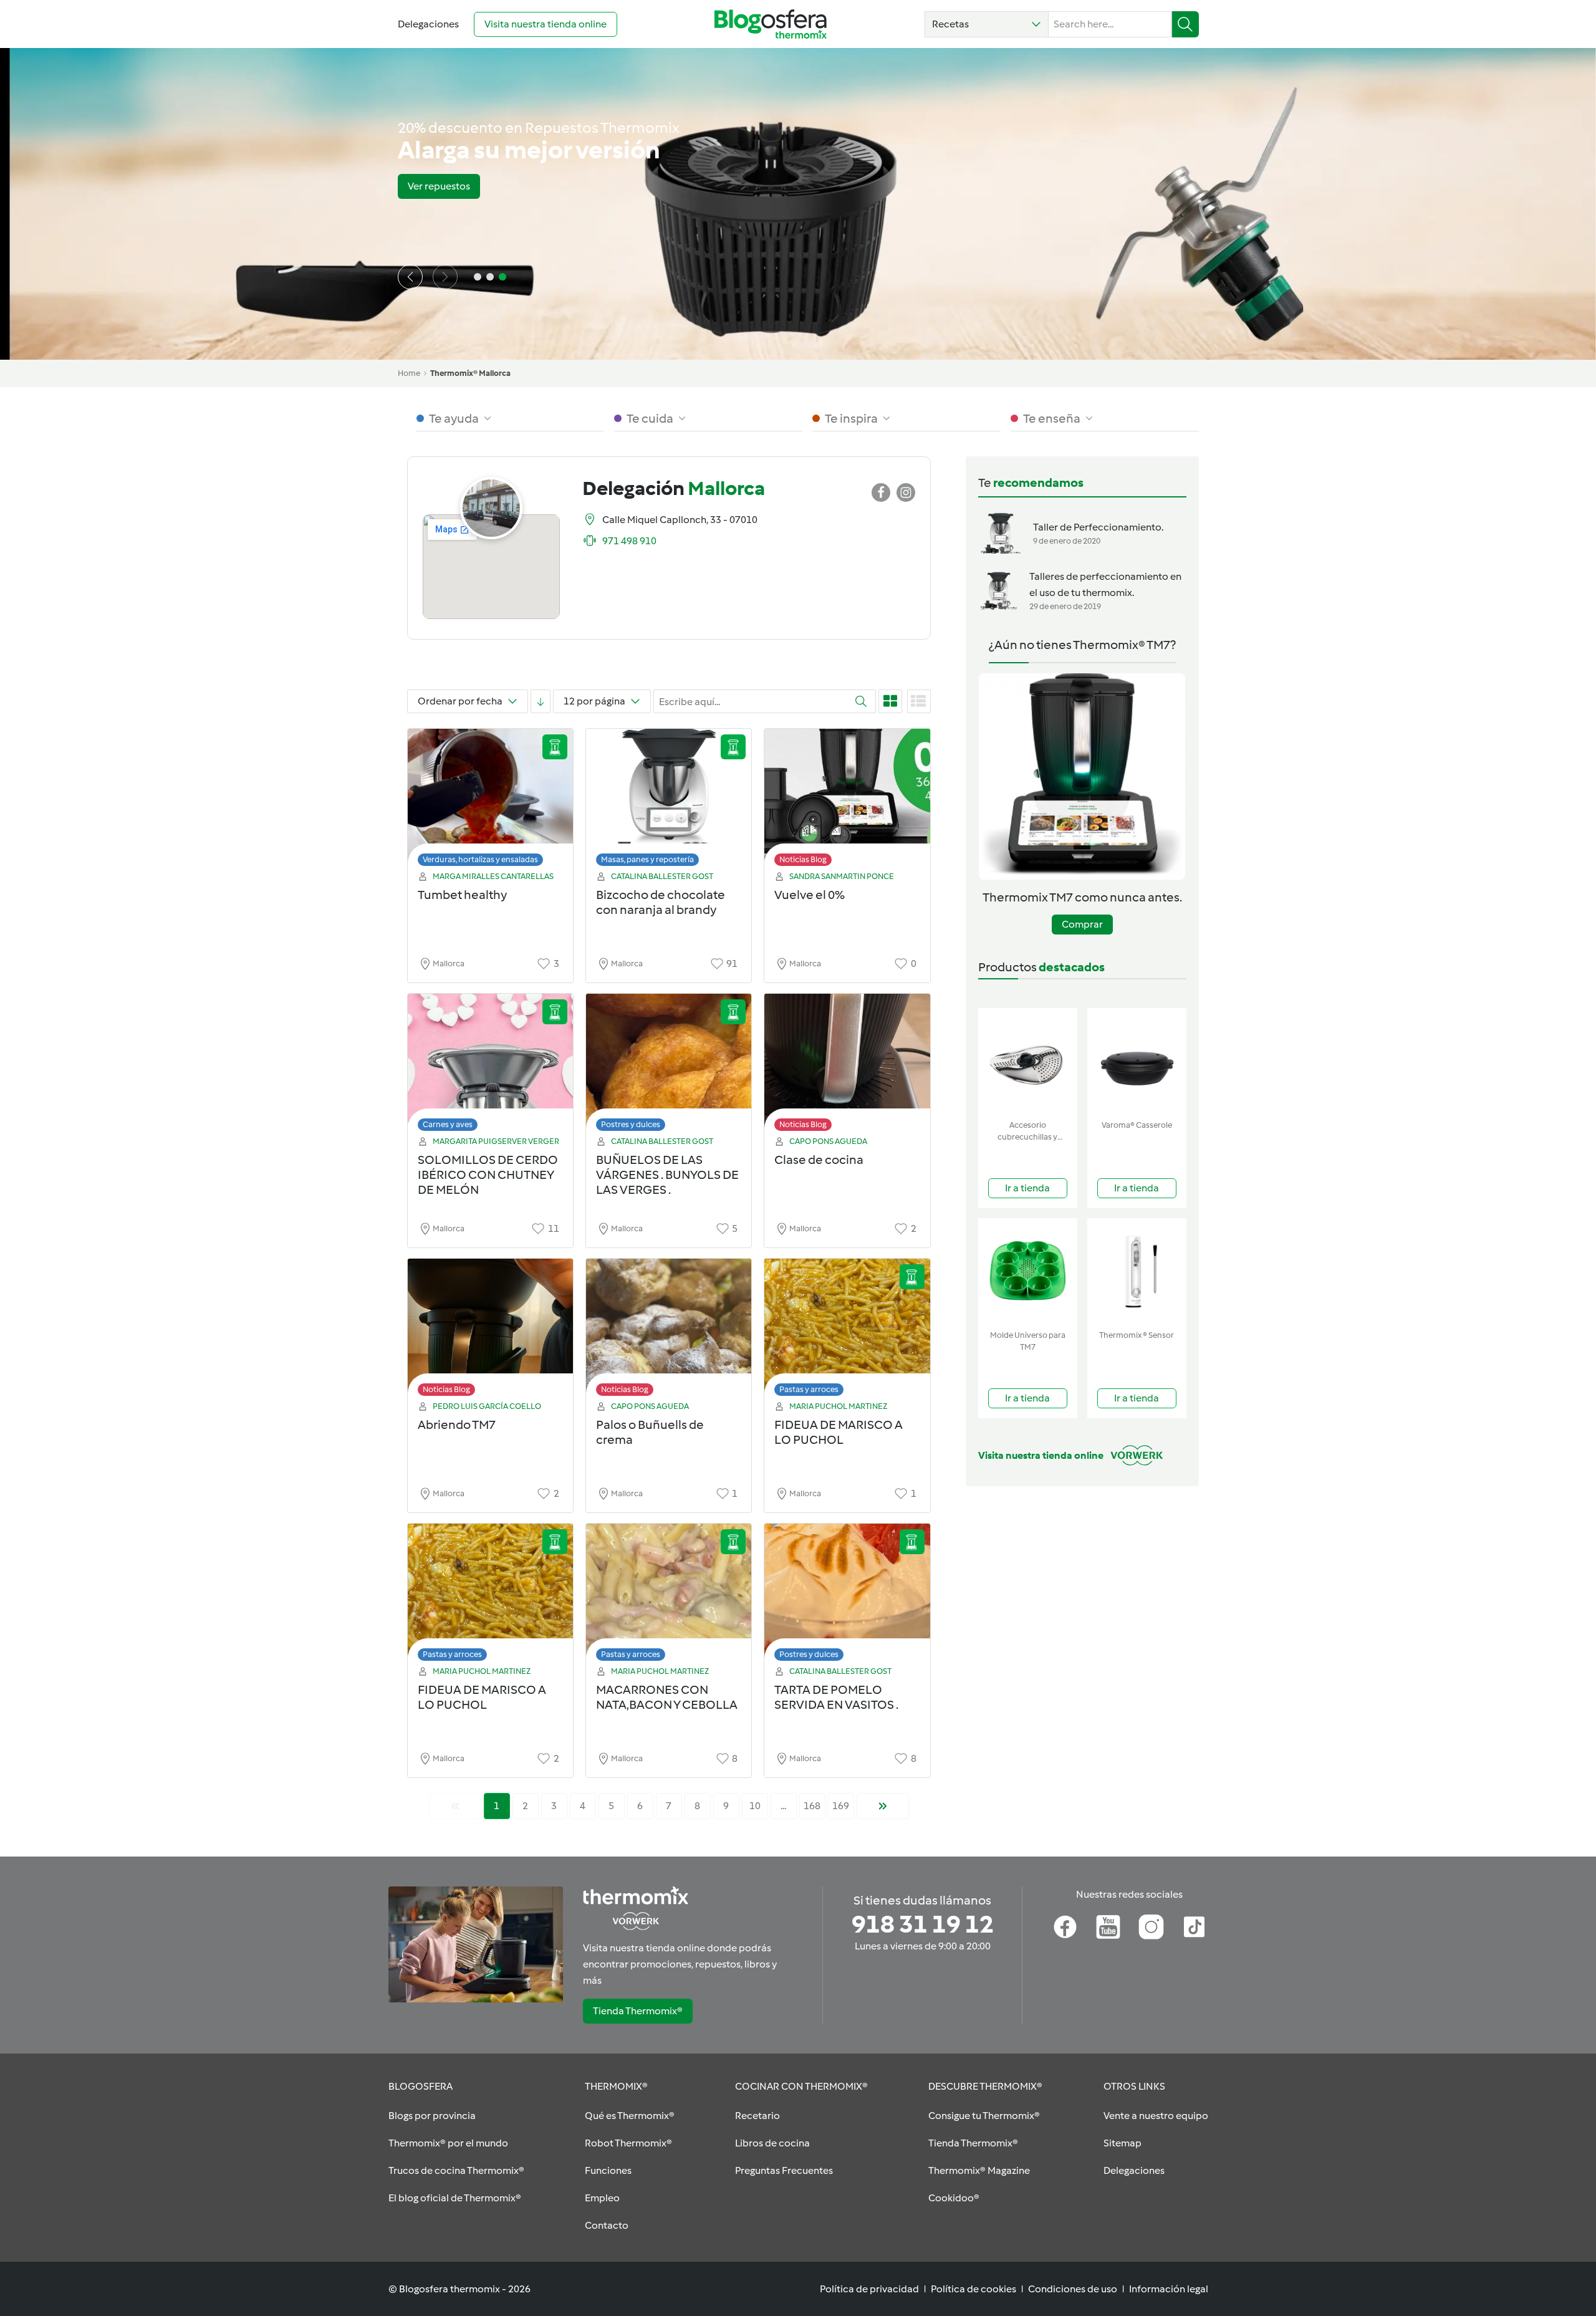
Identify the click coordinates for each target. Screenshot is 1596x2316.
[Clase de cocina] (847, 1066)
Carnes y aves (448, 1124)
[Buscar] (1185, 24)
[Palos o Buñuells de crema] (669, 1331)
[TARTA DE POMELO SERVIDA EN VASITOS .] (847, 1596)
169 (841, 1806)
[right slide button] (445, 277)
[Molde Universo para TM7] (1028, 1271)
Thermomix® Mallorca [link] (470, 373)
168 (812, 1806)
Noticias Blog (803, 859)
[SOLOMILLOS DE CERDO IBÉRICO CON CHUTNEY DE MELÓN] (490, 1066)
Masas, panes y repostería (647, 859)
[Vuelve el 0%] (847, 801)
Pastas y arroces (809, 1389)
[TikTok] (1194, 1927)
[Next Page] (883, 1806)
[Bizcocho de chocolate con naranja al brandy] (669, 801)
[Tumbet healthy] (490, 801)
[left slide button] (410, 277)
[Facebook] (1065, 1927)
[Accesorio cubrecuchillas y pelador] (1028, 1061)
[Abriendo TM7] (490, 1331)
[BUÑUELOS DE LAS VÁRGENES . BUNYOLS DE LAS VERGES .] (669, 1066)
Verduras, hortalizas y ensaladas (480, 859)
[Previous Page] (455, 1806)
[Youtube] (1108, 1927)
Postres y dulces (631, 1124)
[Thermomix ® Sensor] (1137, 1271)
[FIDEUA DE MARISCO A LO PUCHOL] (847, 1331)
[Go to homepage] (771, 24)
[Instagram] (1151, 1927)
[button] (987, 24)
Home (409, 373)
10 (755, 1806)
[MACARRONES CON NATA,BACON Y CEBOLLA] (669, 1596)
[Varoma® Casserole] (1137, 1061)
